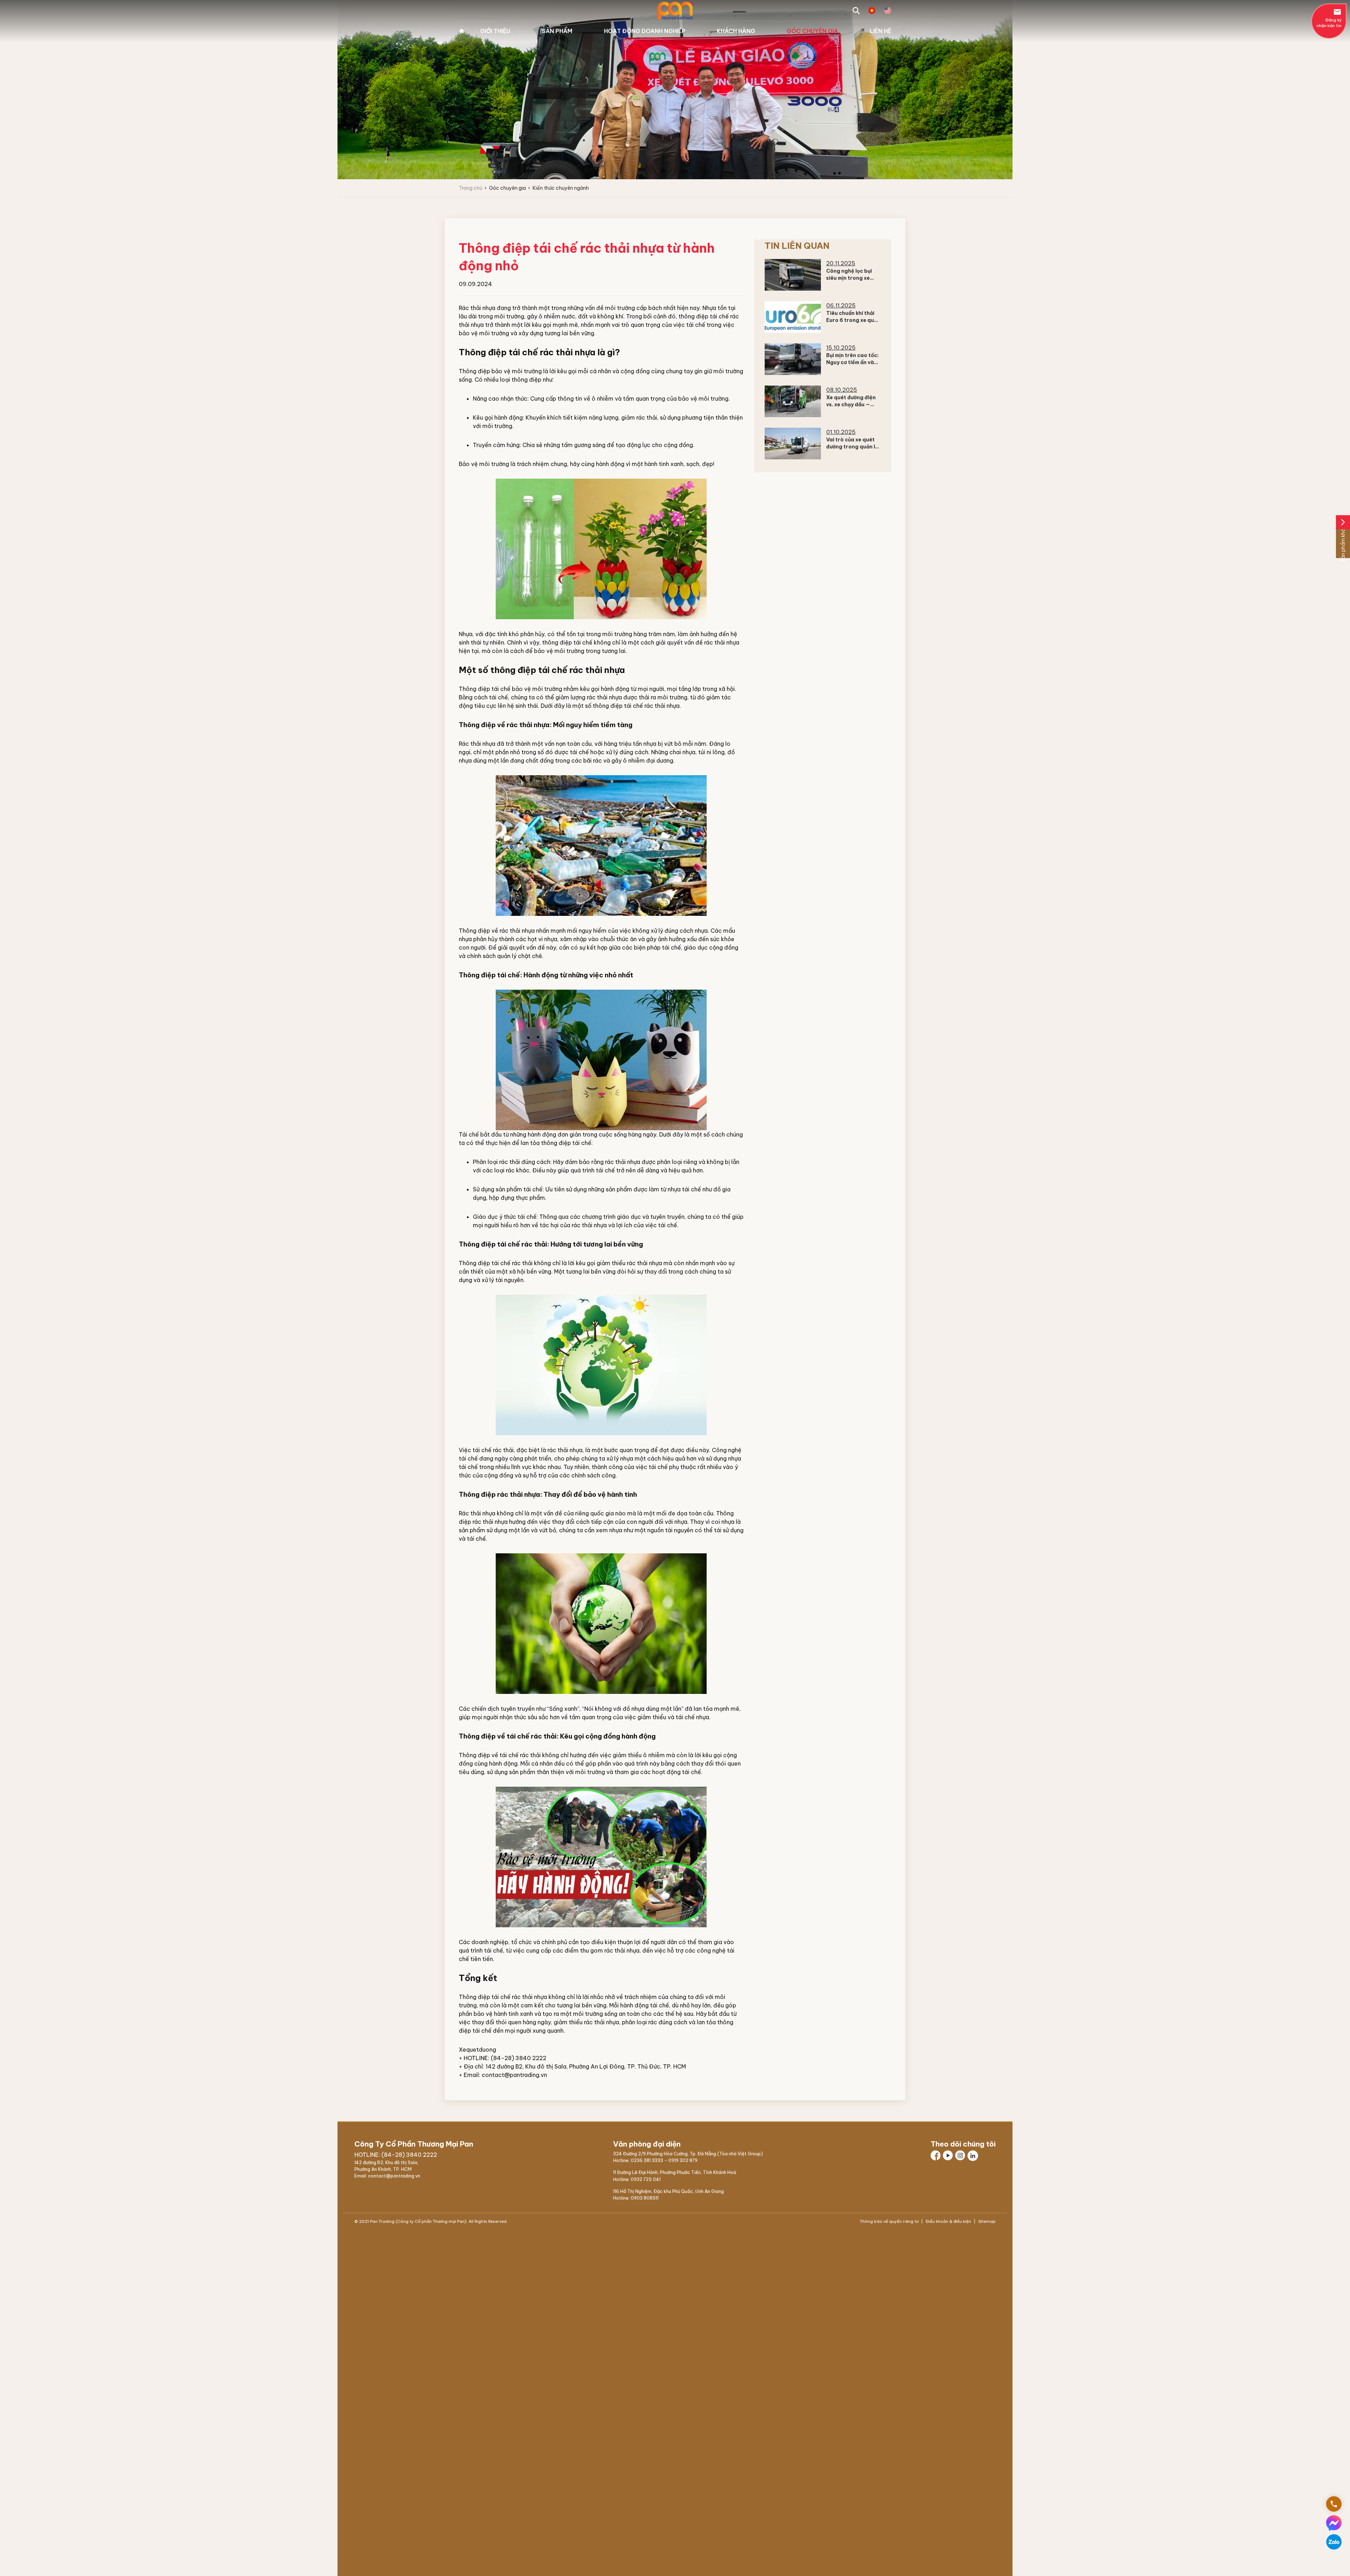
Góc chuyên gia (812, 31)
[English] (888, 11)
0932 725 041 (646, 2179)
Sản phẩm (557, 31)
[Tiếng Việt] (872, 11)
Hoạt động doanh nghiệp (645, 31)
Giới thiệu (495, 31)
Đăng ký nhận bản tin (1329, 18)
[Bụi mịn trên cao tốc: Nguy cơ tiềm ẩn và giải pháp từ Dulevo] (793, 359)
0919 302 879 (683, 2160)
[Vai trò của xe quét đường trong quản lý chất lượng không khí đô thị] (793, 444)
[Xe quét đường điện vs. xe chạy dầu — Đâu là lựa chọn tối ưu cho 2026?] (793, 401)
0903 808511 (645, 2198)
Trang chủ (462, 31)
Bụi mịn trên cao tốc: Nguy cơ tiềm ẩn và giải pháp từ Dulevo (852, 362)
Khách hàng (736, 31)
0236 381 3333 (647, 2160)
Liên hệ (880, 31)
